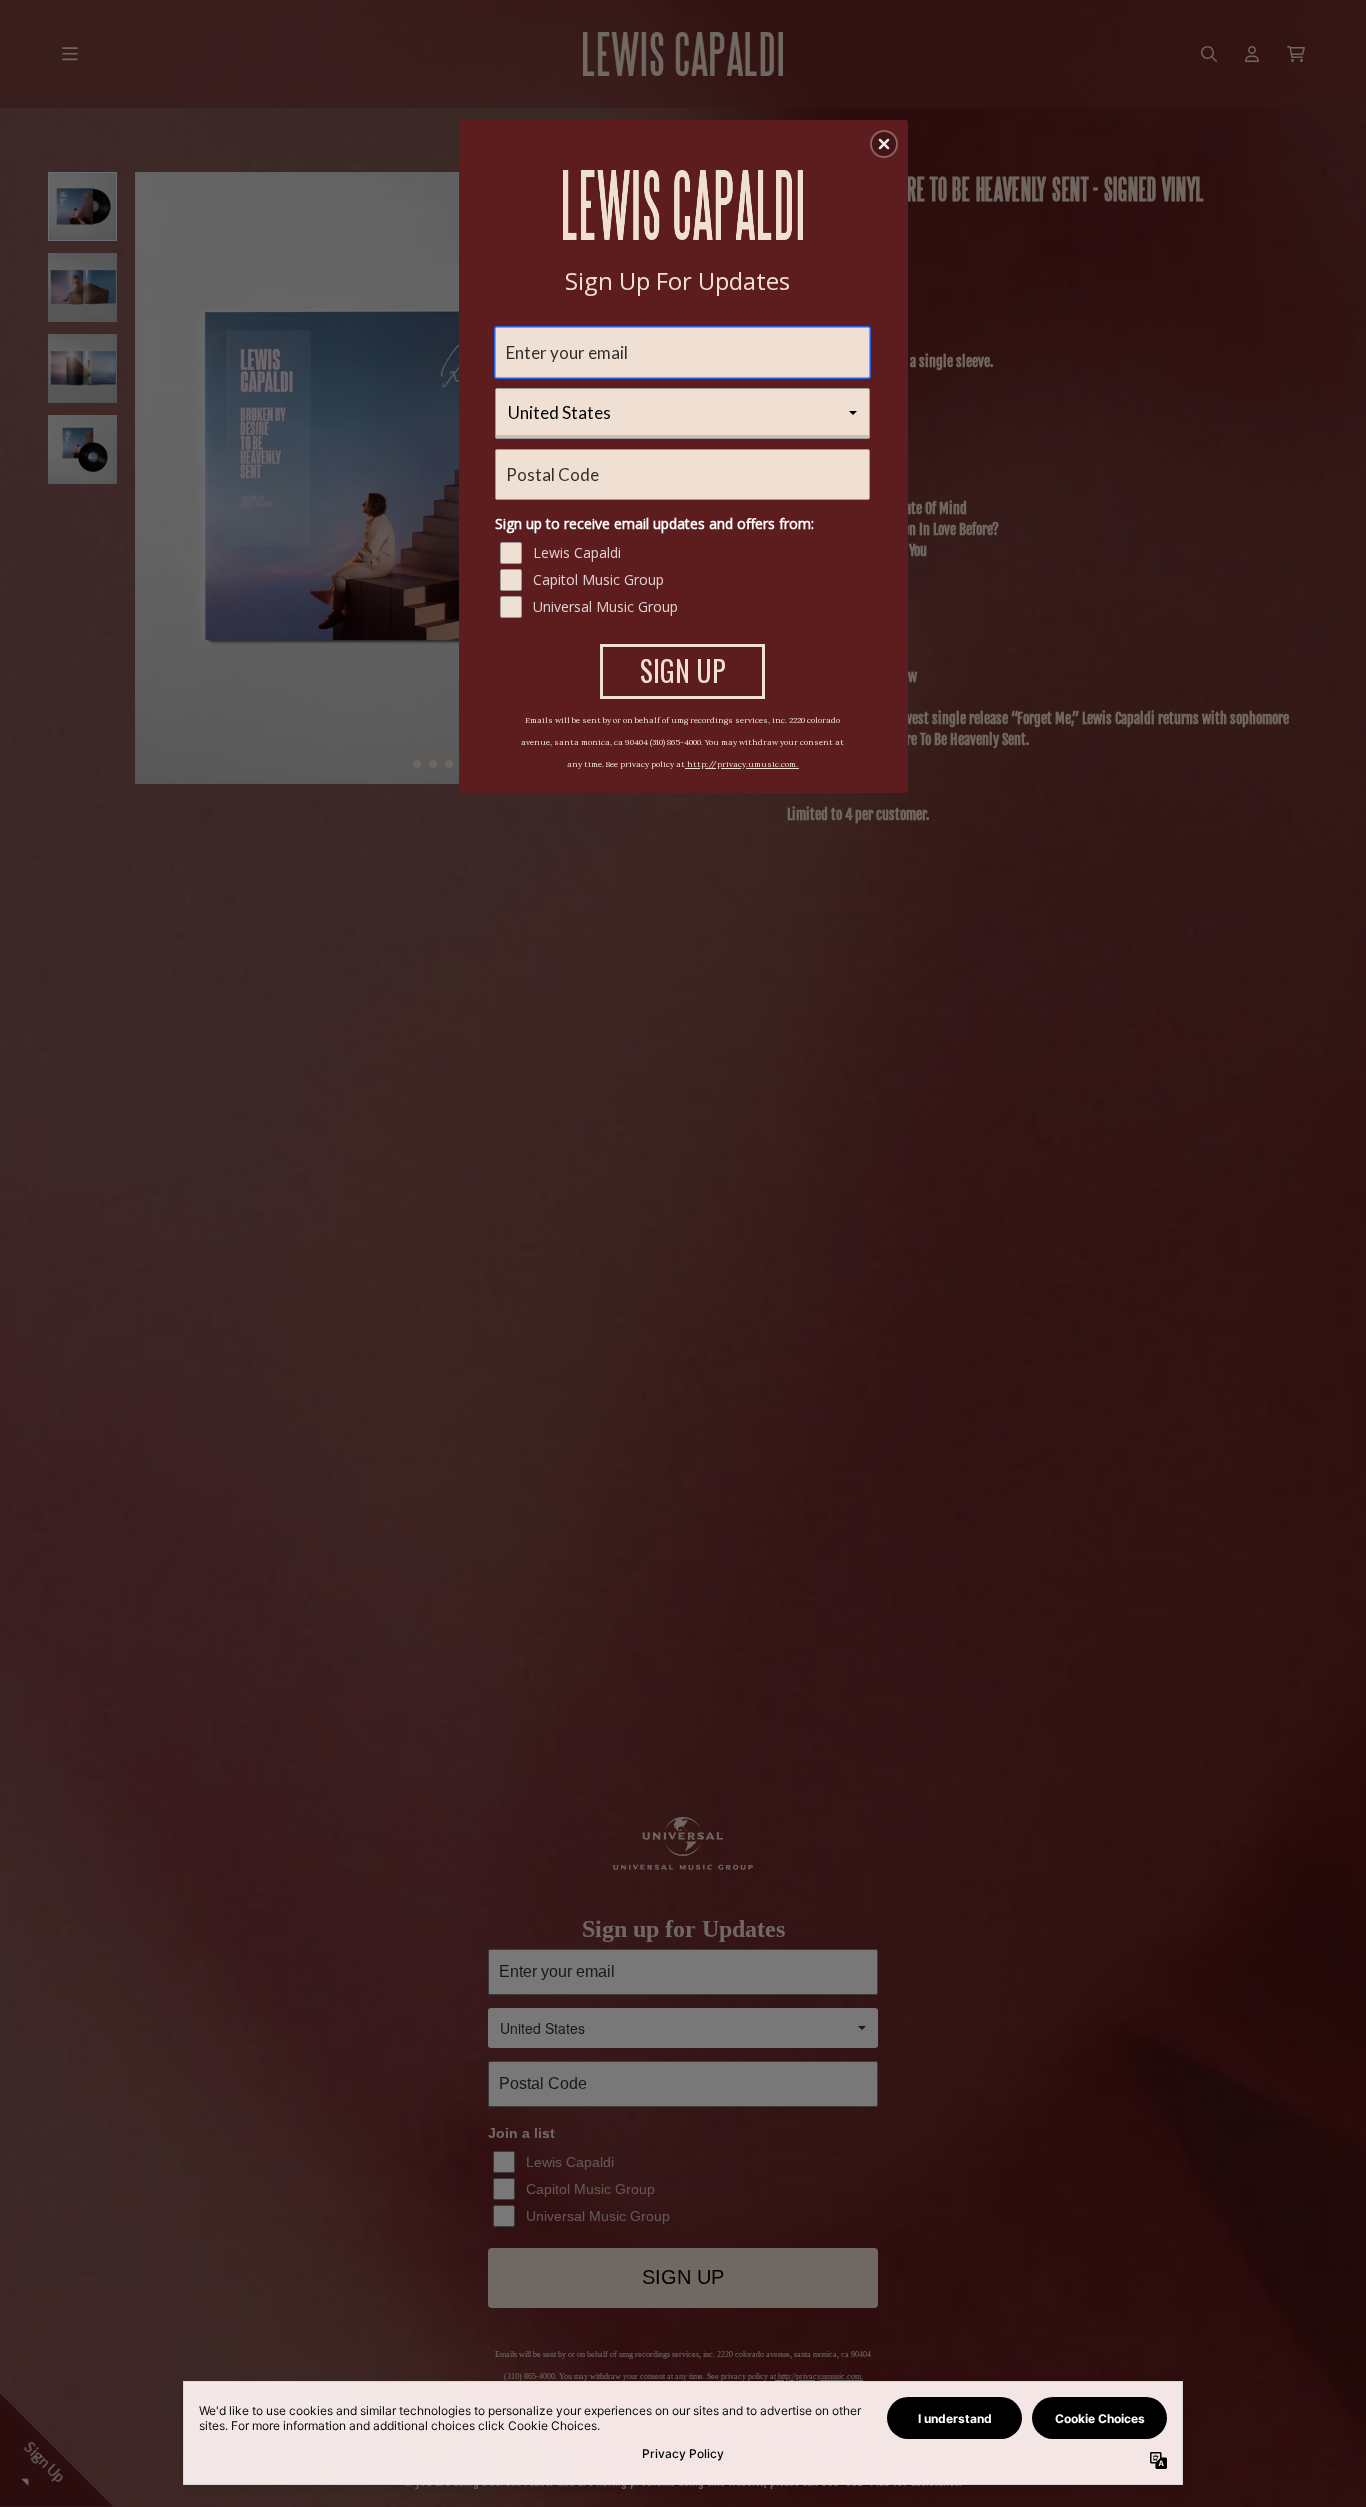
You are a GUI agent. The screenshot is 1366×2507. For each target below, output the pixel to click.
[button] (884, 144)
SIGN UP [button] (683, 670)
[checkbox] (685, 553)
